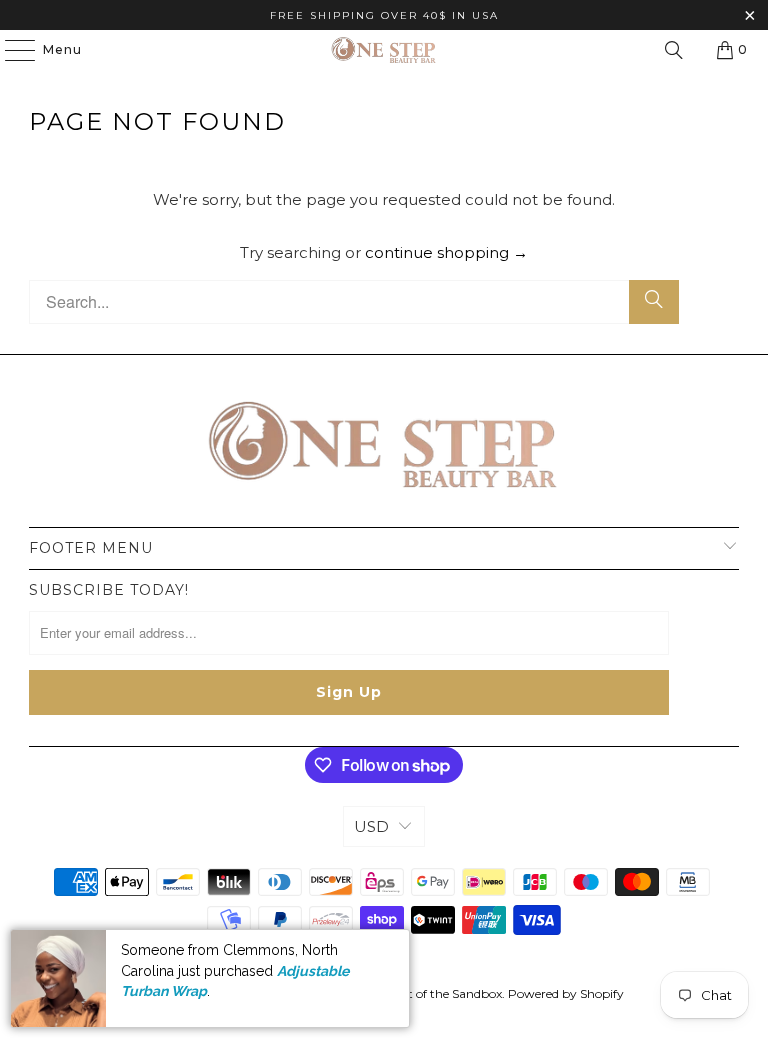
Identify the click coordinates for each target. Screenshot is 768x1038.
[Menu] (10, 50)
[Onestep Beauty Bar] (384, 50)
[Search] (674, 50)
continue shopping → (446, 252)
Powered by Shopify (566, 993)
